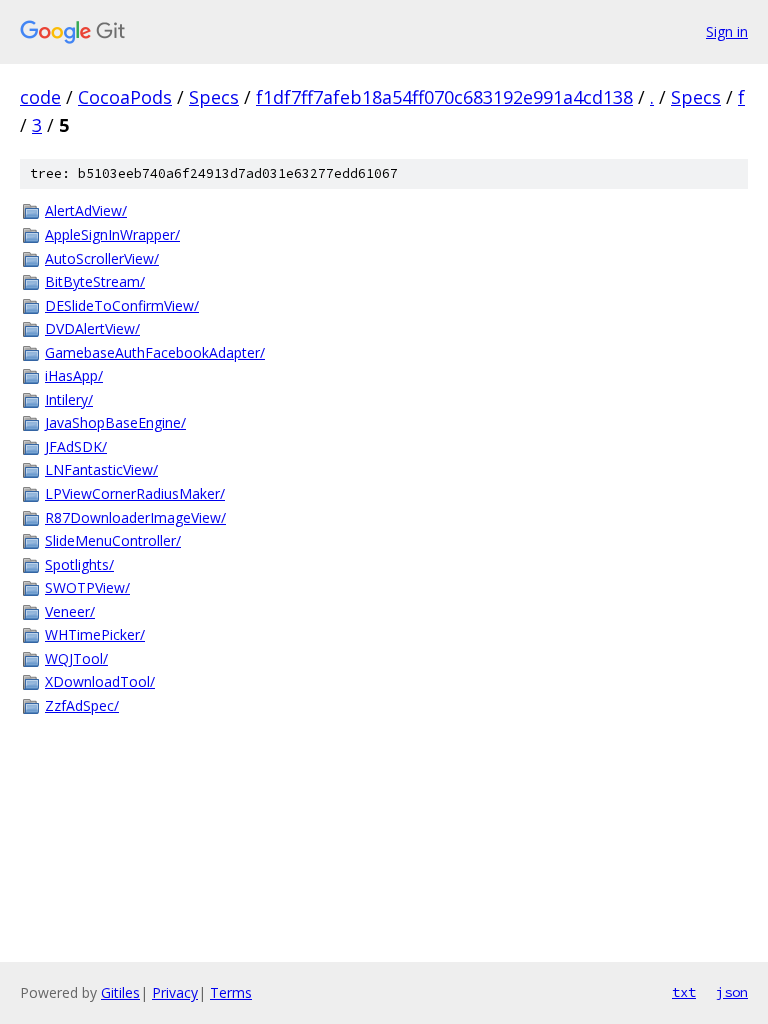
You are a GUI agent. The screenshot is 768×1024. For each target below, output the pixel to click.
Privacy (175, 992)
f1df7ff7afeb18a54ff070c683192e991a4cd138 (444, 97)
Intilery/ (69, 399)
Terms (231, 992)
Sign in (727, 31)
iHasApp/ (74, 375)
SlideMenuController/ (113, 540)
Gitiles (120, 992)
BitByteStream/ (95, 281)
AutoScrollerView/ (102, 258)
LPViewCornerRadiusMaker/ (135, 493)
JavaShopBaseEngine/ (115, 422)
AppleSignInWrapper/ (112, 234)
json (732, 992)
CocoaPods (125, 97)
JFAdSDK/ (76, 446)
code (40, 97)
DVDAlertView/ (92, 328)
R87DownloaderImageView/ (135, 517)
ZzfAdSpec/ (82, 705)
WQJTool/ (76, 658)
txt (684, 992)
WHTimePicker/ (95, 634)
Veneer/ (70, 611)
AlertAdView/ (86, 210)
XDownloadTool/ (100, 681)
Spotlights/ (79, 564)
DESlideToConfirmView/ (122, 305)
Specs (214, 97)
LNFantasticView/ (101, 469)
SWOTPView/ (87, 587)
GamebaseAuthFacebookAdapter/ (155, 352)
